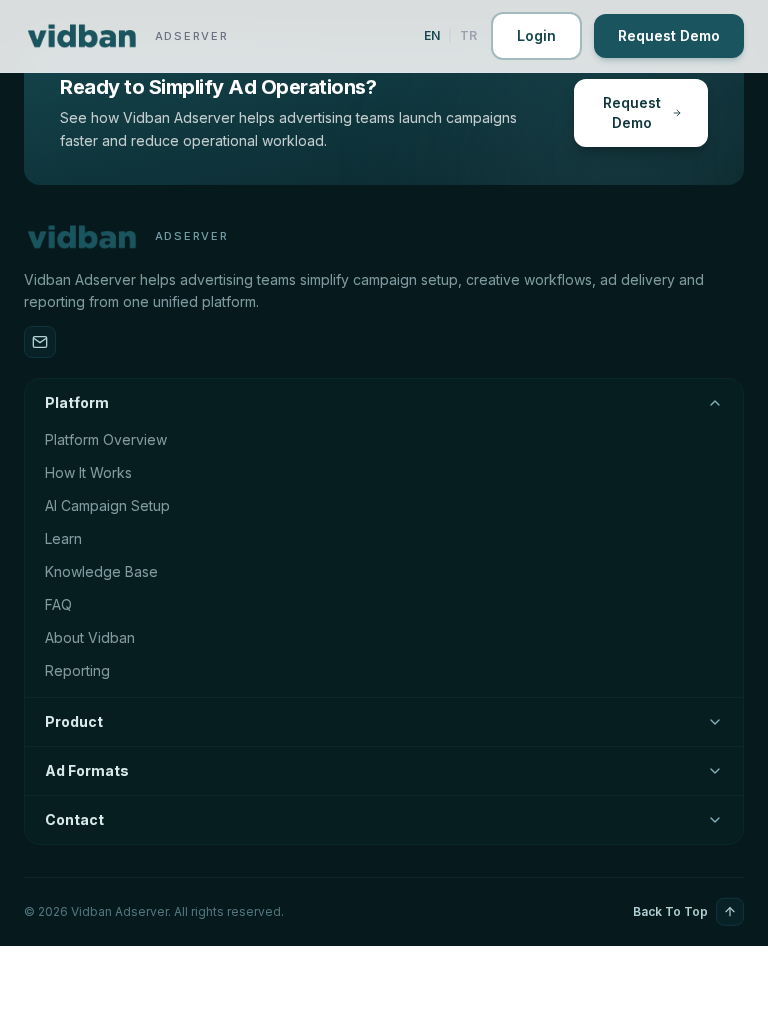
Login (536, 35)
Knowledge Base (101, 571)
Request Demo (669, 35)
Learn (63, 538)
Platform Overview (106, 439)
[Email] (40, 342)
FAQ (58, 604)
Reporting (77, 670)
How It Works (88, 472)
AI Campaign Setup (107, 505)
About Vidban (90, 637)
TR (468, 35)
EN (432, 35)
